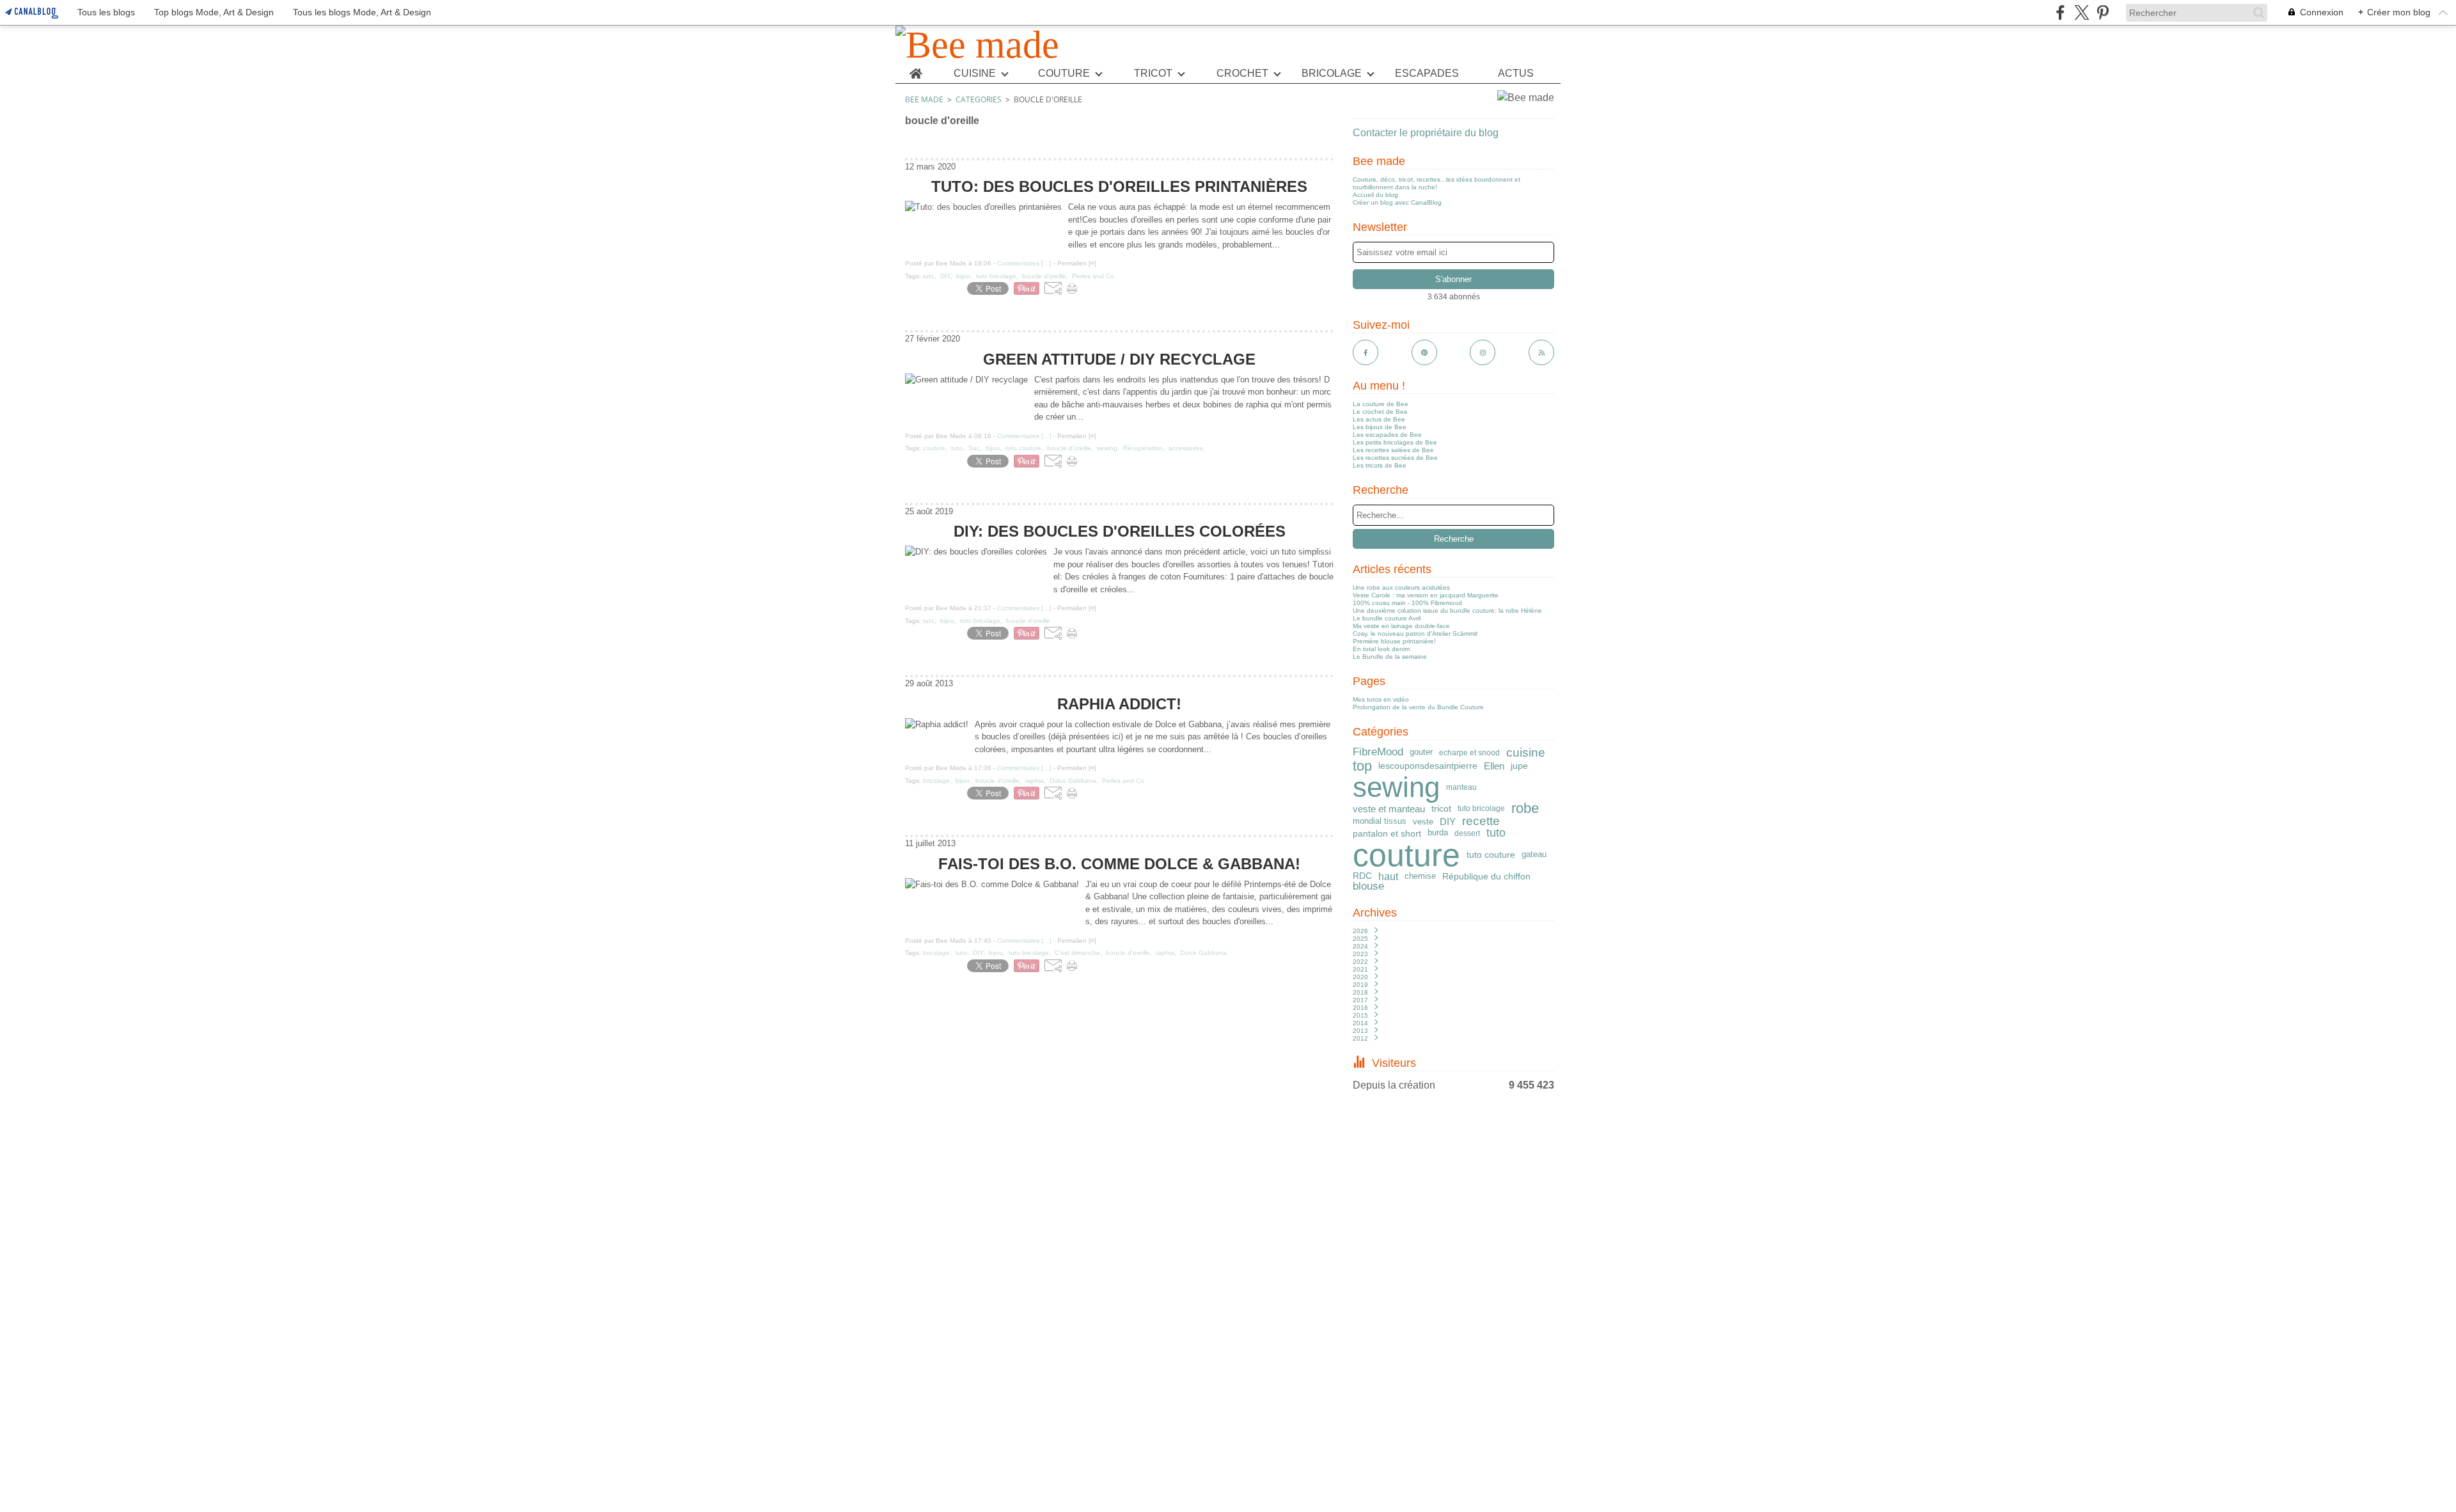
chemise (1420, 876)
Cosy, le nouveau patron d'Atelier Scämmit (1415, 634)
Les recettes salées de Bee (1393, 450)
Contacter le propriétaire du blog (1426, 133)
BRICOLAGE (1332, 74)
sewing (1396, 787)
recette (1481, 822)
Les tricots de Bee (1380, 465)
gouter (1421, 752)
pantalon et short (1387, 833)
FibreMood (1378, 752)
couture (1406, 855)
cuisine (1526, 753)
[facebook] (2060, 12)
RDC (1362, 876)
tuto (1496, 833)
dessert (1467, 833)
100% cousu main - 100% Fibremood (1407, 603)
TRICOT (1153, 74)
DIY (1448, 822)
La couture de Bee (1381, 404)
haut (1388, 876)
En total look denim (1381, 649)
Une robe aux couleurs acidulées (1401, 587)
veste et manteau (1389, 809)
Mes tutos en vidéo (1381, 699)
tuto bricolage (1481, 808)
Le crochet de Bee (1380, 412)
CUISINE (975, 74)
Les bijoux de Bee (1380, 427)
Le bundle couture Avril (1387, 618)
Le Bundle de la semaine (1390, 657)
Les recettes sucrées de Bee (1395, 458)
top (1362, 766)
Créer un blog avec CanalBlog (1397, 202)
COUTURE (1064, 74)
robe (1525, 808)
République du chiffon (1486, 876)
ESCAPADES (1427, 74)
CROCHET (1242, 74)
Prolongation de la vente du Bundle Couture (1418, 707)
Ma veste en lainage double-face (1401, 626)
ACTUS (1516, 74)
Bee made (924, 99)
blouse (1368, 887)
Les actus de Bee (1379, 419)
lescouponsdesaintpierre (1428, 766)
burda (1438, 833)
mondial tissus (1380, 822)
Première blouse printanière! (1394, 641)
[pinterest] (2103, 12)
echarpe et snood (1469, 753)
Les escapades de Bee (1387, 435)
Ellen (1494, 766)
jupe (1519, 766)
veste (1423, 822)
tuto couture (1491, 854)
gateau (1534, 855)
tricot (1441, 808)
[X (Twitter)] (2082, 12)
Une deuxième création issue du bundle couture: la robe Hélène (1447, 610)
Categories (979, 99)
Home (916, 69)
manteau (1461, 787)
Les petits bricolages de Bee (1395, 442)
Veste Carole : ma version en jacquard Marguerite (1426, 595)
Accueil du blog (1375, 195)
